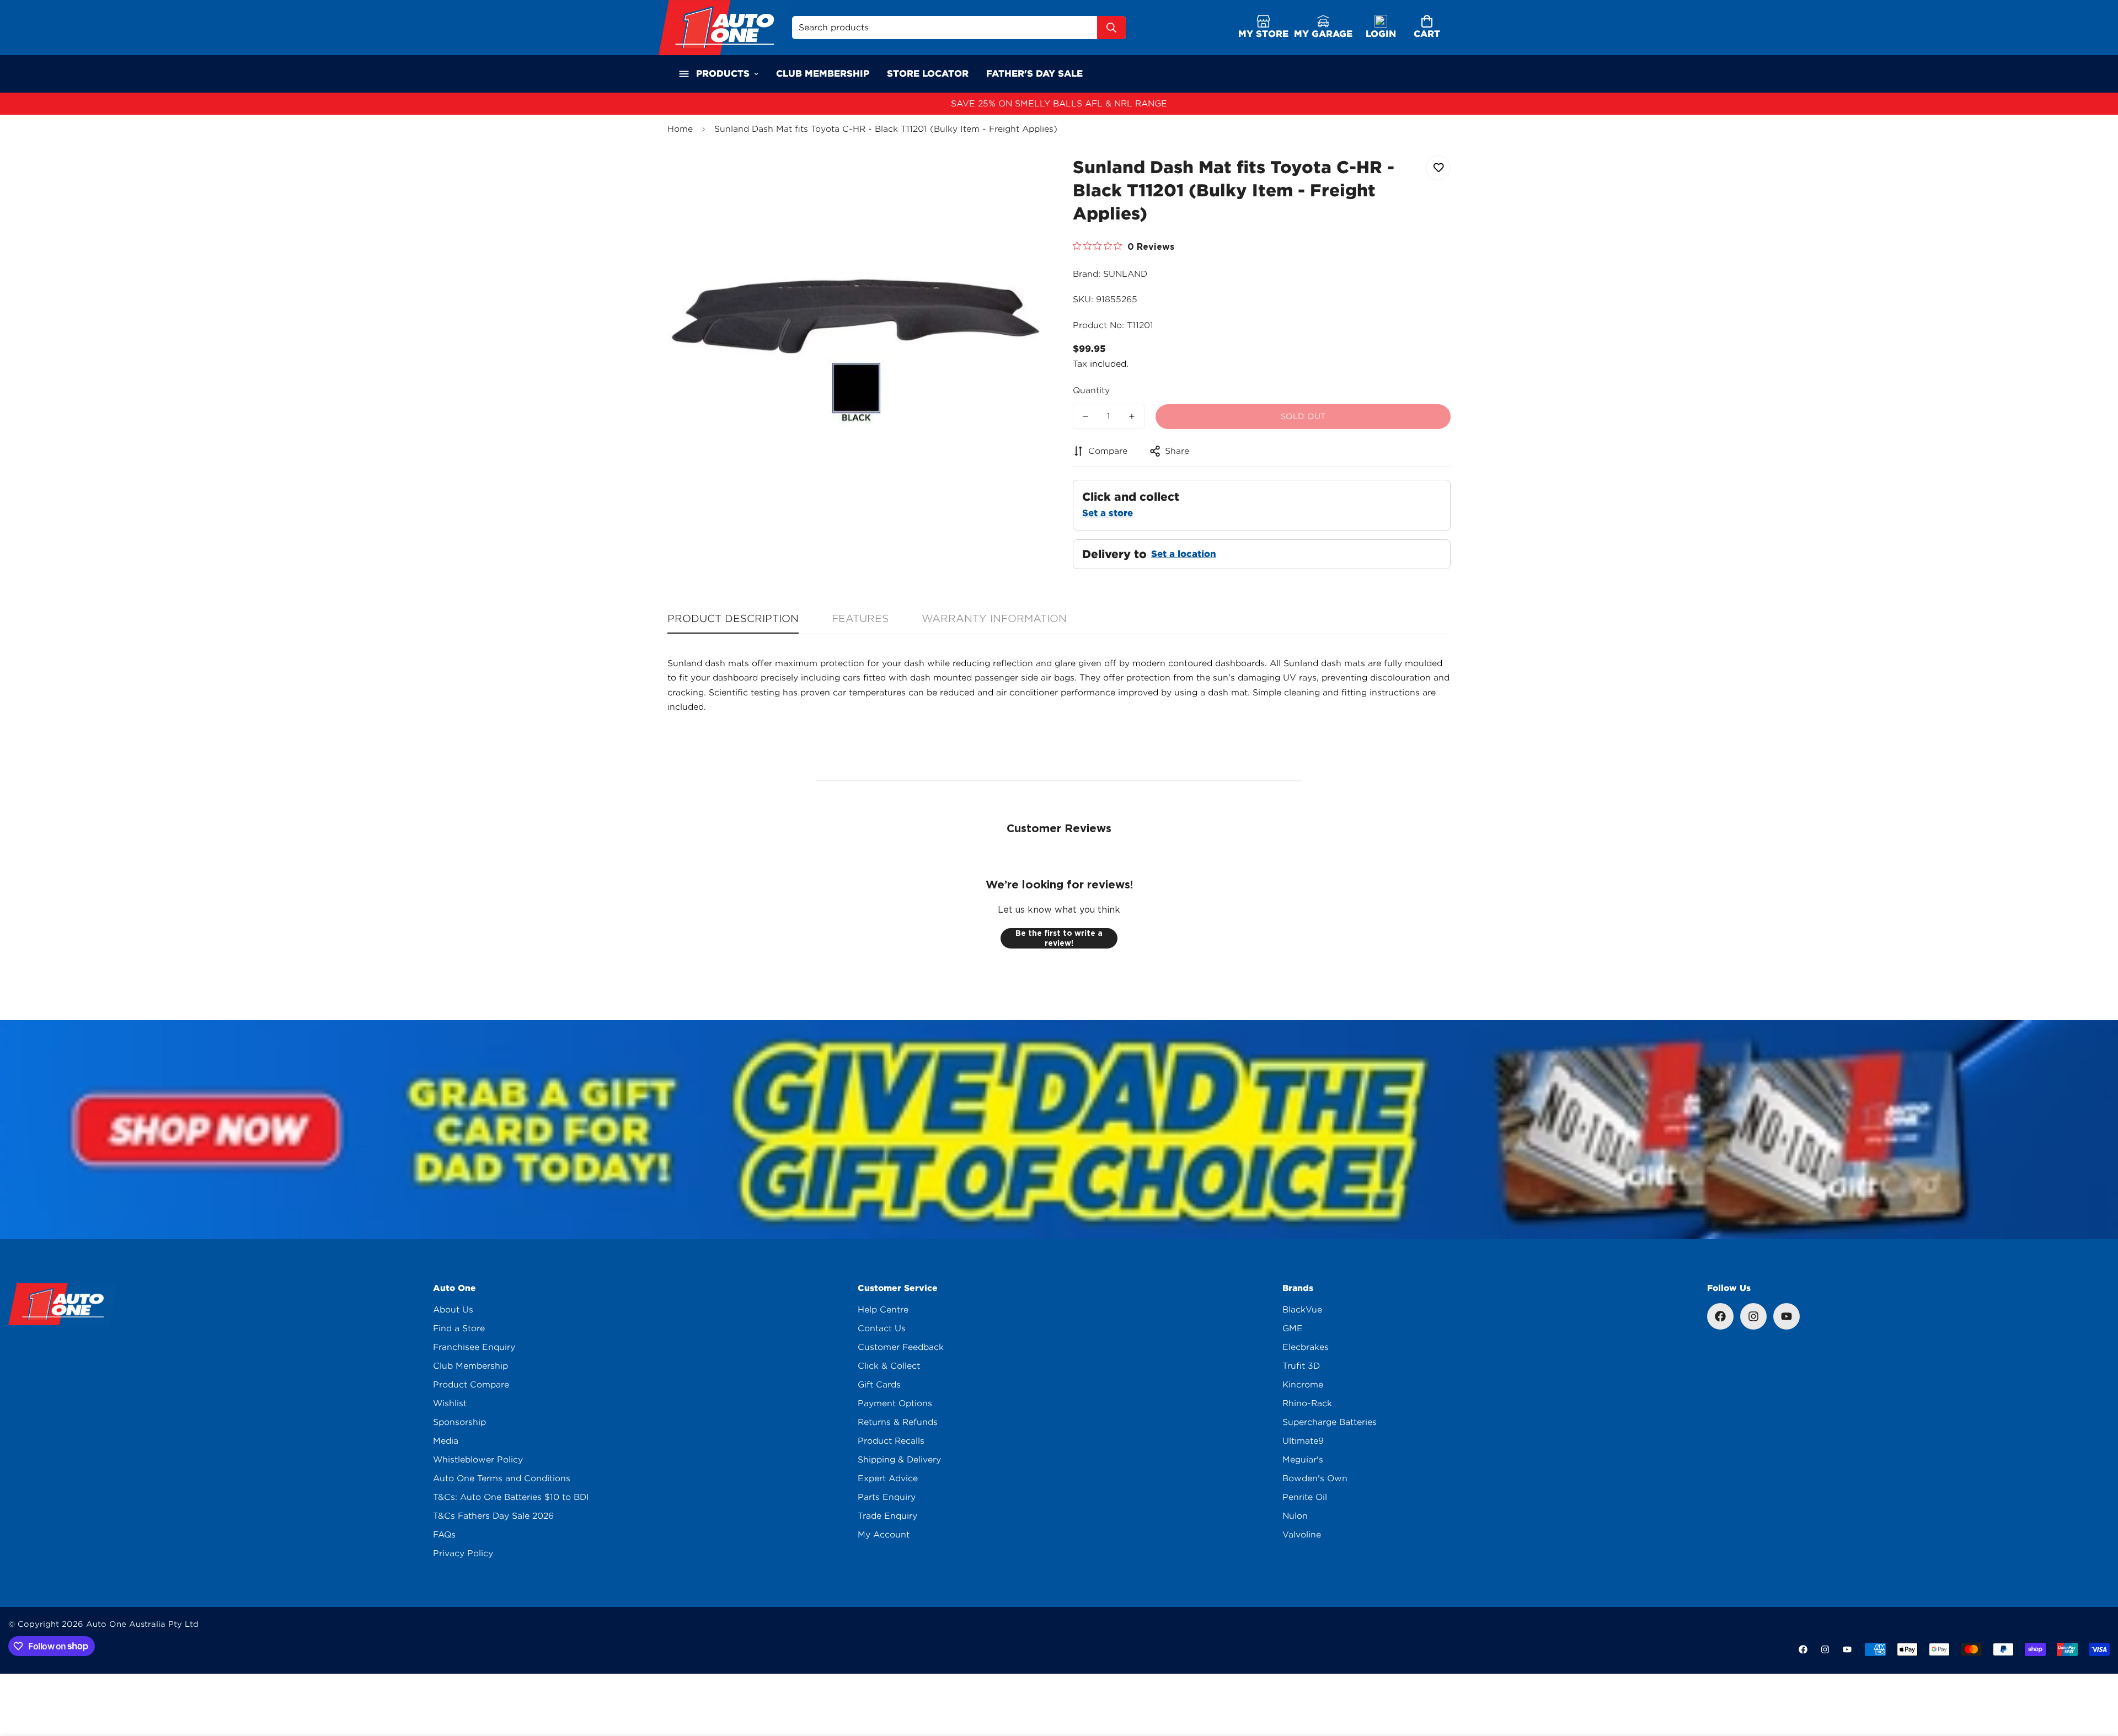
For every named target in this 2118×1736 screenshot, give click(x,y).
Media (446, 1441)
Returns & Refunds (898, 1422)
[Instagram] (1753, 1316)
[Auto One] (725, 28)
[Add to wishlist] (1438, 168)
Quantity (1091, 390)
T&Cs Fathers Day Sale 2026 (493, 1516)
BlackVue (1302, 1310)
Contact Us (882, 1328)
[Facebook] (1720, 1316)
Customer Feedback (901, 1347)
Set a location (1184, 554)
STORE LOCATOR (928, 74)
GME (1293, 1328)
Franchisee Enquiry (474, 1347)
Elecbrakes (1306, 1347)
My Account (884, 1535)
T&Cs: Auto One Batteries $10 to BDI (511, 1497)
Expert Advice (888, 1478)
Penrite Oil (1305, 1497)
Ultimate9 (1303, 1441)
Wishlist (450, 1403)
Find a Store (459, 1328)
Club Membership (470, 1366)
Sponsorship (459, 1422)
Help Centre (883, 1310)
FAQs (444, 1535)
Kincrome (1303, 1385)
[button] (1427, 28)
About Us (453, 1310)
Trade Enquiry (887, 1516)
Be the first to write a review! (1059, 938)
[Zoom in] (1022, 176)
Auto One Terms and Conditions (502, 1478)
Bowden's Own (1315, 1478)
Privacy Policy (463, 1553)
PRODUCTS (723, 74)
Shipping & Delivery (899, 1460)
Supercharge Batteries (1330, 1422)
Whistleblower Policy (478, 1460)
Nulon (1295, 1516)
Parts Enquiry (887, 1497)
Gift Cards (879, 1385)
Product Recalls (891, 1441)
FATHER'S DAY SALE (1034, 74)
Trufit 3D (1301, 1366)
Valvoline (1302, 1535)
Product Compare (471, 1385)
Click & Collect (889, 1366)
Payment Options (895, 1403)
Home (680, 129)
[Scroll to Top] (2096, 1676)
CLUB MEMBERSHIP (823, 74)
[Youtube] (1787, 1316)
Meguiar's (1303, 1460)
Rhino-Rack (1307, 1403)
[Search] (1111, 28)
